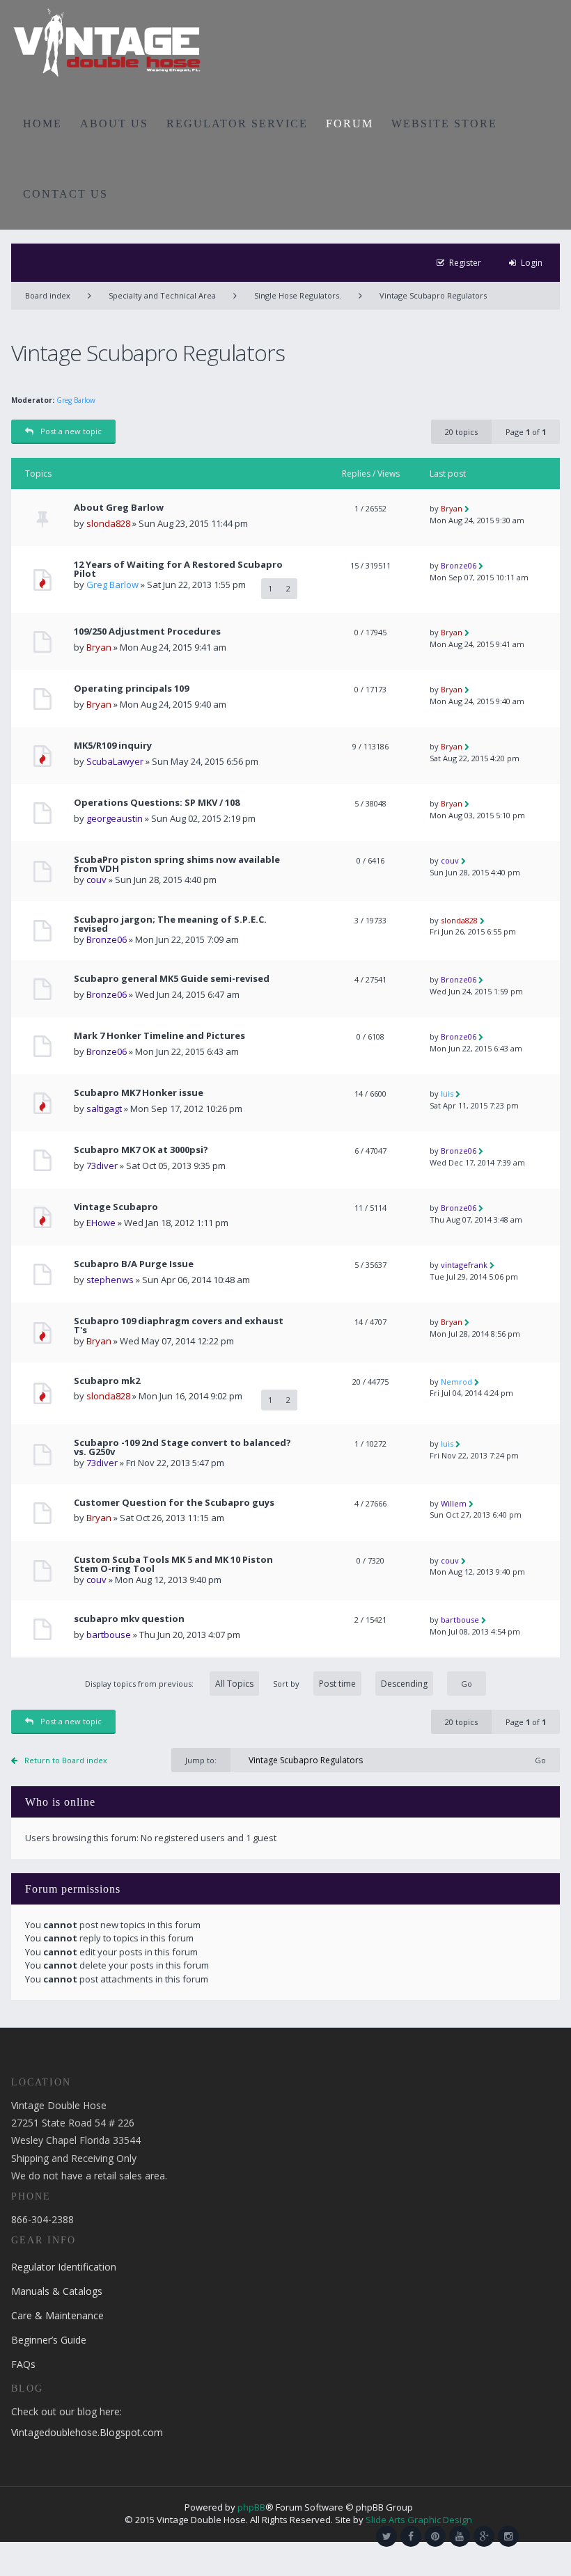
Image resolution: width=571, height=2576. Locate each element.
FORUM (350, 124)
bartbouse (109, 1635)
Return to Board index (66, 1760)
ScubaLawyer (115, 761)
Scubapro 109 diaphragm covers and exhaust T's (179, 1326)
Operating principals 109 (131, 689)
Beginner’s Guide (49, 2340)
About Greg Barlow (119, 508)
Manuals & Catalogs (57, 2291)
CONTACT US (65, 194)
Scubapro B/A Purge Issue (134, 1264)
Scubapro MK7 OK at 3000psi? (141, 1150)
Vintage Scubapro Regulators (433, 295)
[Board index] (107, 42)
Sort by (286, 1684)
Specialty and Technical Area (162, 295)
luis (447, 1094)
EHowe (101, 1223)
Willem (454, 1503)
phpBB (251, 2507)
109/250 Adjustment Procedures (147, 631)
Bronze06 (459, 565)
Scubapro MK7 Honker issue (139, 1093)
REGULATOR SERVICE (237, 124)
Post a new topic (71, 431)
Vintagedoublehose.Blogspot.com (87, 2432)
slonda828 (108, 523)
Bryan (452, 508)
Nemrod (456, 1382)
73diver (102, 1166)
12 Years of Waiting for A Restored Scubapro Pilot (178, 569)
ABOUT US (114, 124)
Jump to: (201, 1760)
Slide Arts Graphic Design (419, 2520)
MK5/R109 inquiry (113, 746)
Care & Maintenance (57, 2315)
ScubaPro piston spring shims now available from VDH (177, 864)
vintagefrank (464, 1265)
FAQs (23, 2364)
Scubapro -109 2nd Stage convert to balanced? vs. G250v (182, 1447)
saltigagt (104, 1108)
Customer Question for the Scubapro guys (174, 1503)
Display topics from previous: (140, 1684)
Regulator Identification (64, 2267)
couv (96, 880)
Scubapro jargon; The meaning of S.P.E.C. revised (170, 924)
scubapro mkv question (129, 1619)
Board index (48, 295)
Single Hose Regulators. (298, 295)
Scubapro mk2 (107, 1381)
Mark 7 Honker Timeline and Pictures (159, 1036)
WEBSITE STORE (444, 124)
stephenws (110, 1280)
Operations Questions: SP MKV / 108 (157, 803)
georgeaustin (115, 818)
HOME (42, 124)
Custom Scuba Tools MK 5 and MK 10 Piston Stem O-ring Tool (173, 1564)
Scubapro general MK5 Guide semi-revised (172, 979)
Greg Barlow (76, 400)
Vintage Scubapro (116, 1207)
